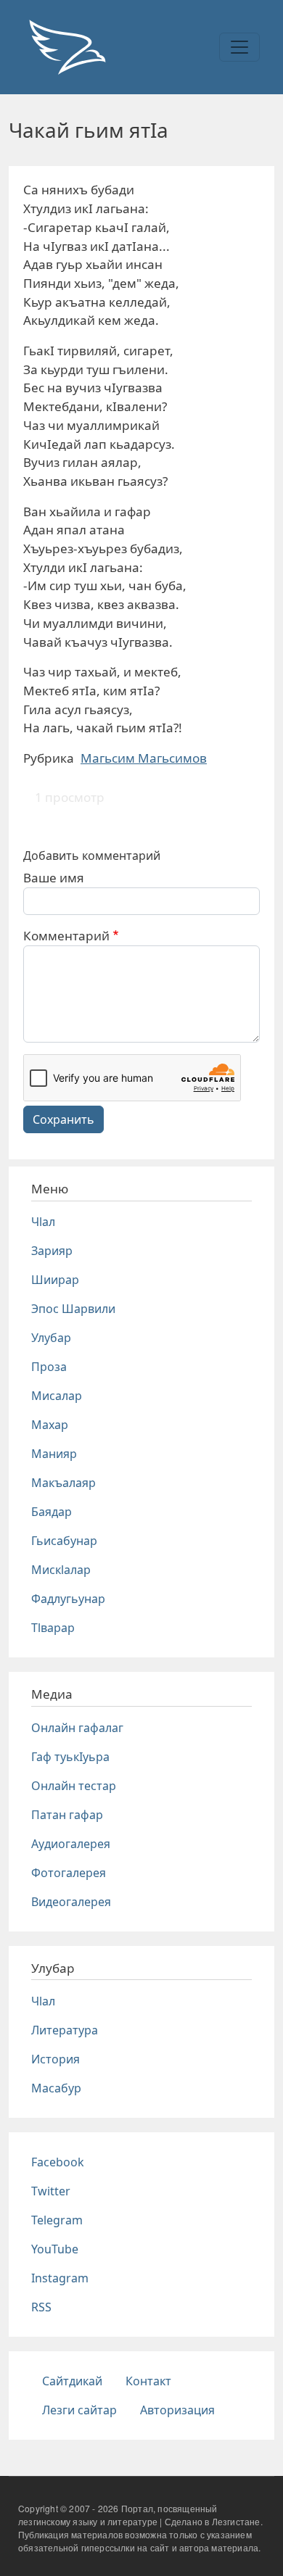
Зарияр (52, 1251)
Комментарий (66, 936)
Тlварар (53, 1628)
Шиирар (55, 1280)
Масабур (56, 2088)
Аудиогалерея (71, 1844)
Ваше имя (54, 878)
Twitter (51, 2191)
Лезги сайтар (79, 2410)
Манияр (54, 1454)
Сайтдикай (72, 2381)
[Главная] (67, 47)
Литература (65, 2030)
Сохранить (63, 1119)
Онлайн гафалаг (77, 1728)
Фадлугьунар (68, 1599)
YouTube (55, 2249)
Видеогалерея (71, 1902)
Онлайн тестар (74, 1786)
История (56, 2059)
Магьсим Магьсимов (144, 758)
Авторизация (177, 2410)
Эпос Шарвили (73, 1309)
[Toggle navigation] (239, 47)
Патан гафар (67, 1815)
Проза (49, 1367)
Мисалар (57, 1396)
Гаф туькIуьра (70, 1757)
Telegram (57, 2220)
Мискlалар (61, 1570)
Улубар (51, 1338)
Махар (50, 1425)
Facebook (58, 2162)
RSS (41, 2307)
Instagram (60, 2278)
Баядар (52, 1512)
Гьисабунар (64, 1541)
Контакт (148, 2381)
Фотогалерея (69, 1873)
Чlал (43, 1222)
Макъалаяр (63, 1483)
